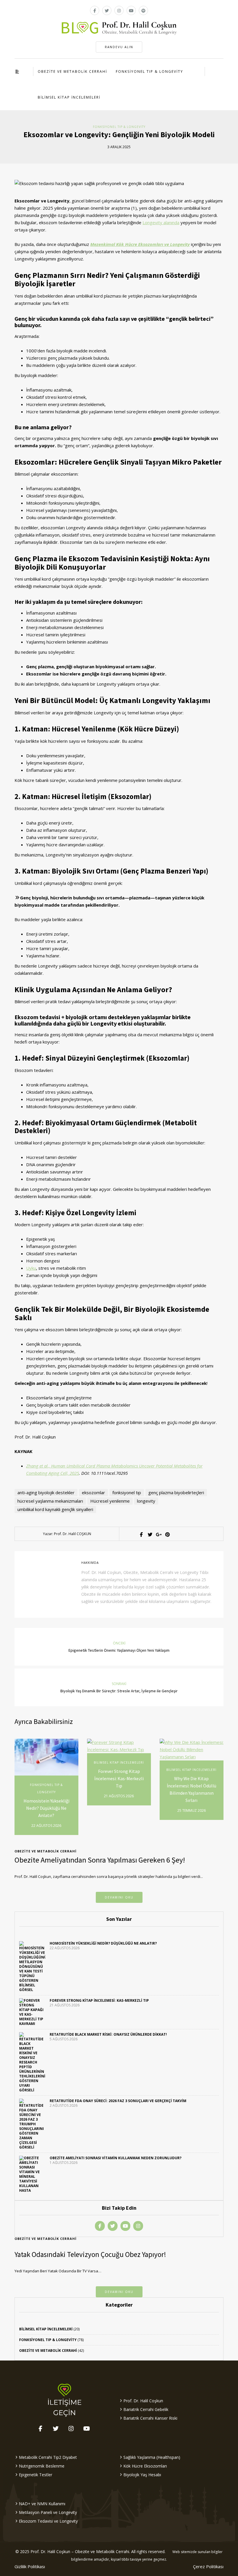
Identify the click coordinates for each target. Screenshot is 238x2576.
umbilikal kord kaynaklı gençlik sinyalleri (55, 1509)
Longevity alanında (161, 222)
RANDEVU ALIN (119, 47)
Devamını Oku (119, 1897)
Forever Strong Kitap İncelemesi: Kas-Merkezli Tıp (119, 1778)
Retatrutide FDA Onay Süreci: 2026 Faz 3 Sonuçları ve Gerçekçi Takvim (118, 2101)
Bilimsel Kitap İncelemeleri (69, 97)
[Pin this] (167, 1535)
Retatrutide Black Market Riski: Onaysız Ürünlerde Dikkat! (108, 2034)
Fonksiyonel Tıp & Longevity (149, 71)
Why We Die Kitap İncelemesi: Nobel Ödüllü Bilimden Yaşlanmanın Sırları (192, 1789)
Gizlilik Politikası (30, 2566)
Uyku (31, 1268)
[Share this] (141, 1535)
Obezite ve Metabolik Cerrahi (72, 71)
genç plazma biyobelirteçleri (176, 1492)
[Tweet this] (149, 1535)
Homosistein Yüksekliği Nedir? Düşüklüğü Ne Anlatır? (46, 1808)
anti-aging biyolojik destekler (46, 1492)
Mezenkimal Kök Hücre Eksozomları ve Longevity (140, 244)
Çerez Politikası (208, 2566)
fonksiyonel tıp (127, 1492)
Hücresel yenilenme (110, 1501)
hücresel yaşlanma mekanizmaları (50, 1501)
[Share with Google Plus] (158, 1535)
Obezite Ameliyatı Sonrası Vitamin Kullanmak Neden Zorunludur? (116, 2158)
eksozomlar (93, 1492)
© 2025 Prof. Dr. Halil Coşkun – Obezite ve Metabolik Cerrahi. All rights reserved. (90, 2551)
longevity (146, 1501)
